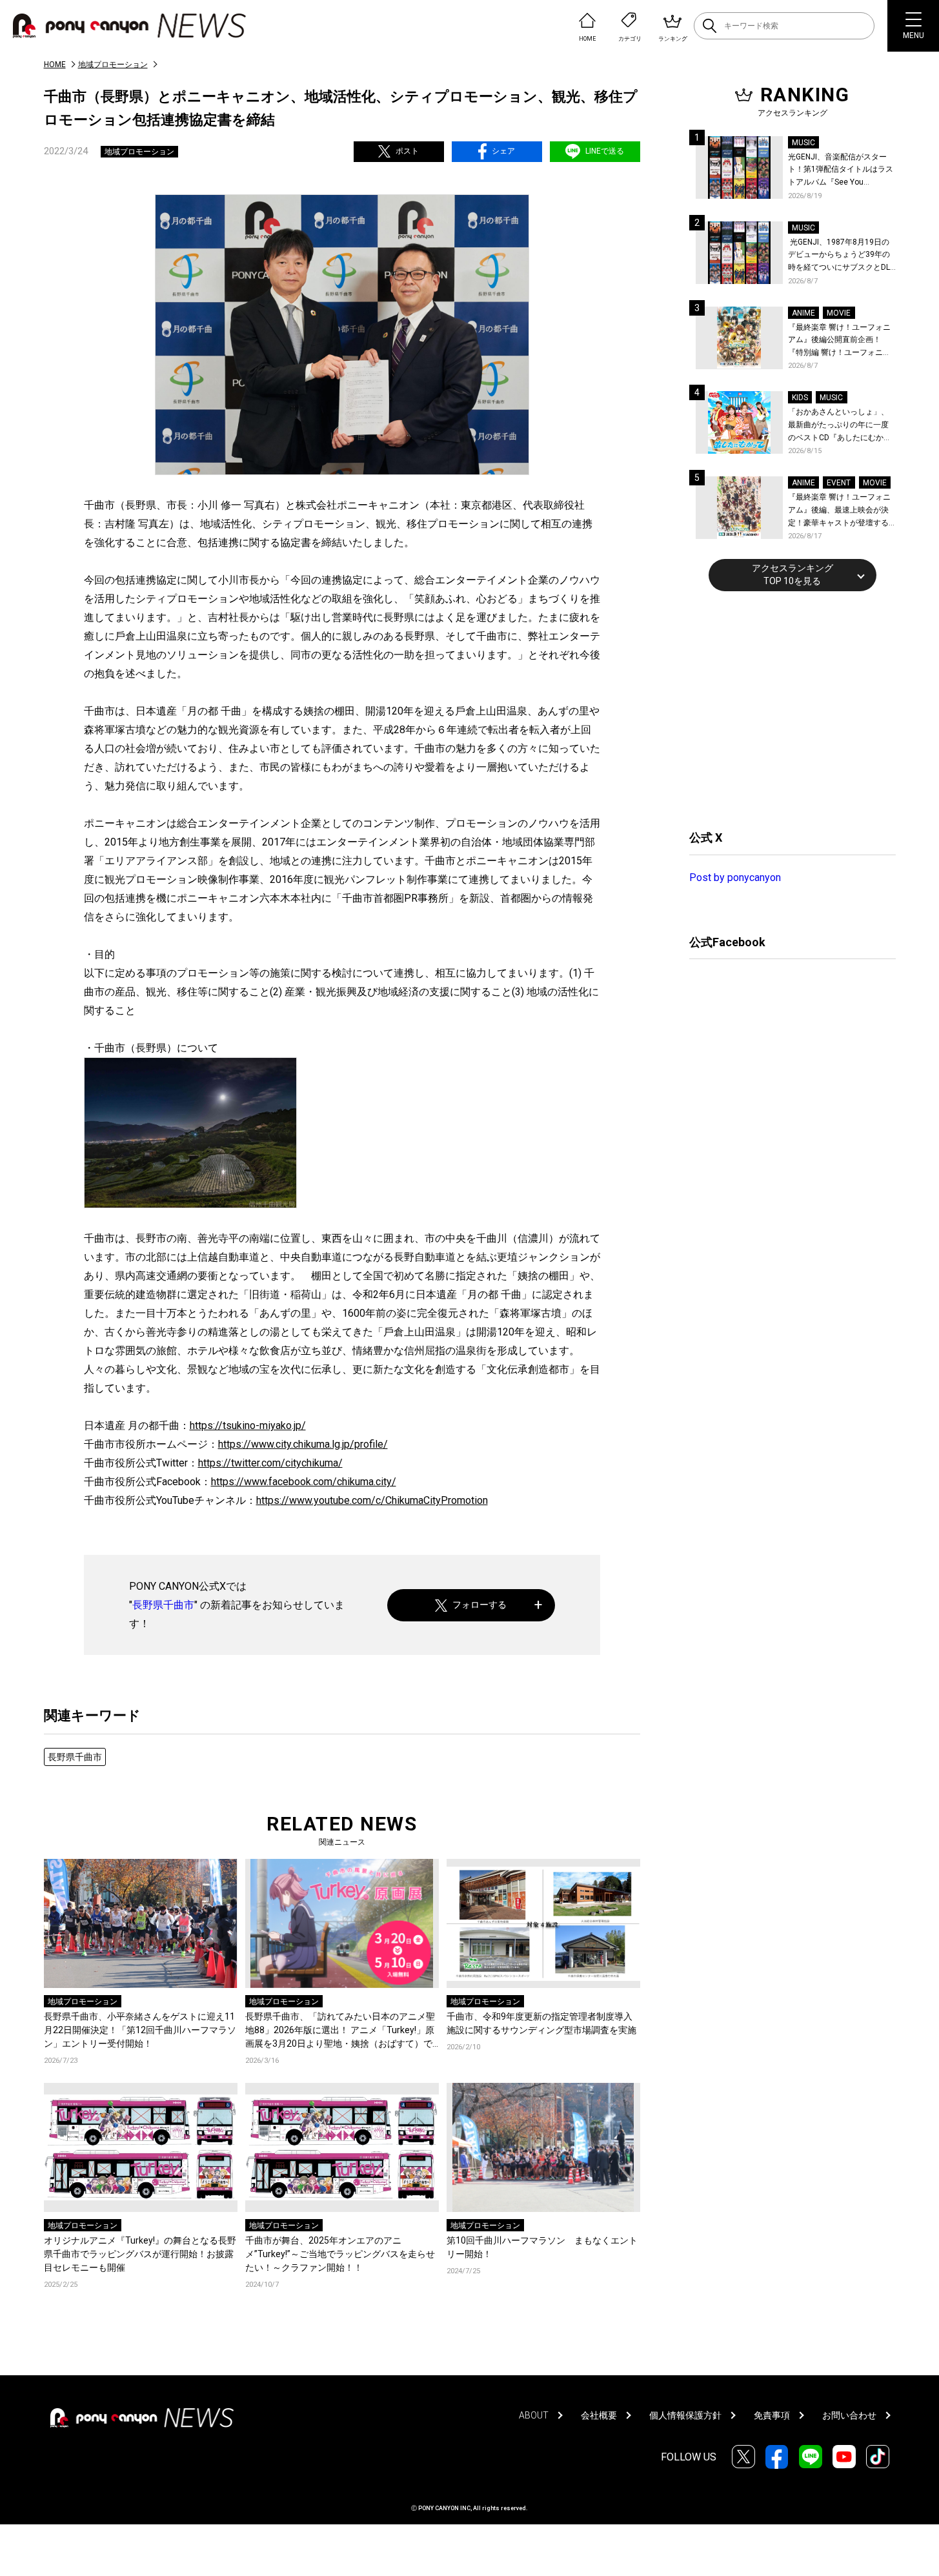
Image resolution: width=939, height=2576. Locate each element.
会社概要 (599, 2415)
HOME (55, 65)
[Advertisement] (786, 709)
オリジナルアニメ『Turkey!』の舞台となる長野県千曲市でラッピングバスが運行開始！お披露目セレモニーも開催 (140, 2254)
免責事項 (772, 2415)
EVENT (839, 483)
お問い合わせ (849, 2415)
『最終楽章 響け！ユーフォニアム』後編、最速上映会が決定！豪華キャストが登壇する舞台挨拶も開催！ (839, 511)
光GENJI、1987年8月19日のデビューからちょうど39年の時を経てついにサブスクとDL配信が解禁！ (839, 256)
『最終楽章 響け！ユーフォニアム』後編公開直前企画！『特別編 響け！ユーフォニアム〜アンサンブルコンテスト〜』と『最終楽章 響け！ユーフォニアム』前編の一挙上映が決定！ (839, 341)
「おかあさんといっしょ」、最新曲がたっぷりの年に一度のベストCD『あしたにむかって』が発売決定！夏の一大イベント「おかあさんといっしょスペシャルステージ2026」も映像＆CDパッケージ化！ (840, 426)
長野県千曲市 (163, 1605)
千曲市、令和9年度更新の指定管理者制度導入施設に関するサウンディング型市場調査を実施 (541, 2023)
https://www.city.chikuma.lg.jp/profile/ (303, 1444)
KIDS (800, 398)
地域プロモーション (113, 65)
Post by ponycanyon (735, 877)
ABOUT (534, 2415)
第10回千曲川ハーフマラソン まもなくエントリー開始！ (542, 2247)
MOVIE (839, 313)
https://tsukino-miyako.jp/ (248, 1425)
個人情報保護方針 (685, 2415)
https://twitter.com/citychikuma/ (270, 1463)
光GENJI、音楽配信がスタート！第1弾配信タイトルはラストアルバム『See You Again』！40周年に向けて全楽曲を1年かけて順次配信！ (842, 171)
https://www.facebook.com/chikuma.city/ (304, 1482)
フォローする (480, 1605)
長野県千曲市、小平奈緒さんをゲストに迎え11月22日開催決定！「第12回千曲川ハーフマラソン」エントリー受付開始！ (140, 2030)
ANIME (803, 313)
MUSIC (803, 143)
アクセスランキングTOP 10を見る (793, 574)
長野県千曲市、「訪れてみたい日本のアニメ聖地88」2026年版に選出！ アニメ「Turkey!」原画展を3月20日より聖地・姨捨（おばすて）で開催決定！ (340, 2031)
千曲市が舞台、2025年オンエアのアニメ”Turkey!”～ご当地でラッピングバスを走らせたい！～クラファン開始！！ (340, 2254)
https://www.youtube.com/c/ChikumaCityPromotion (372, 1500)
